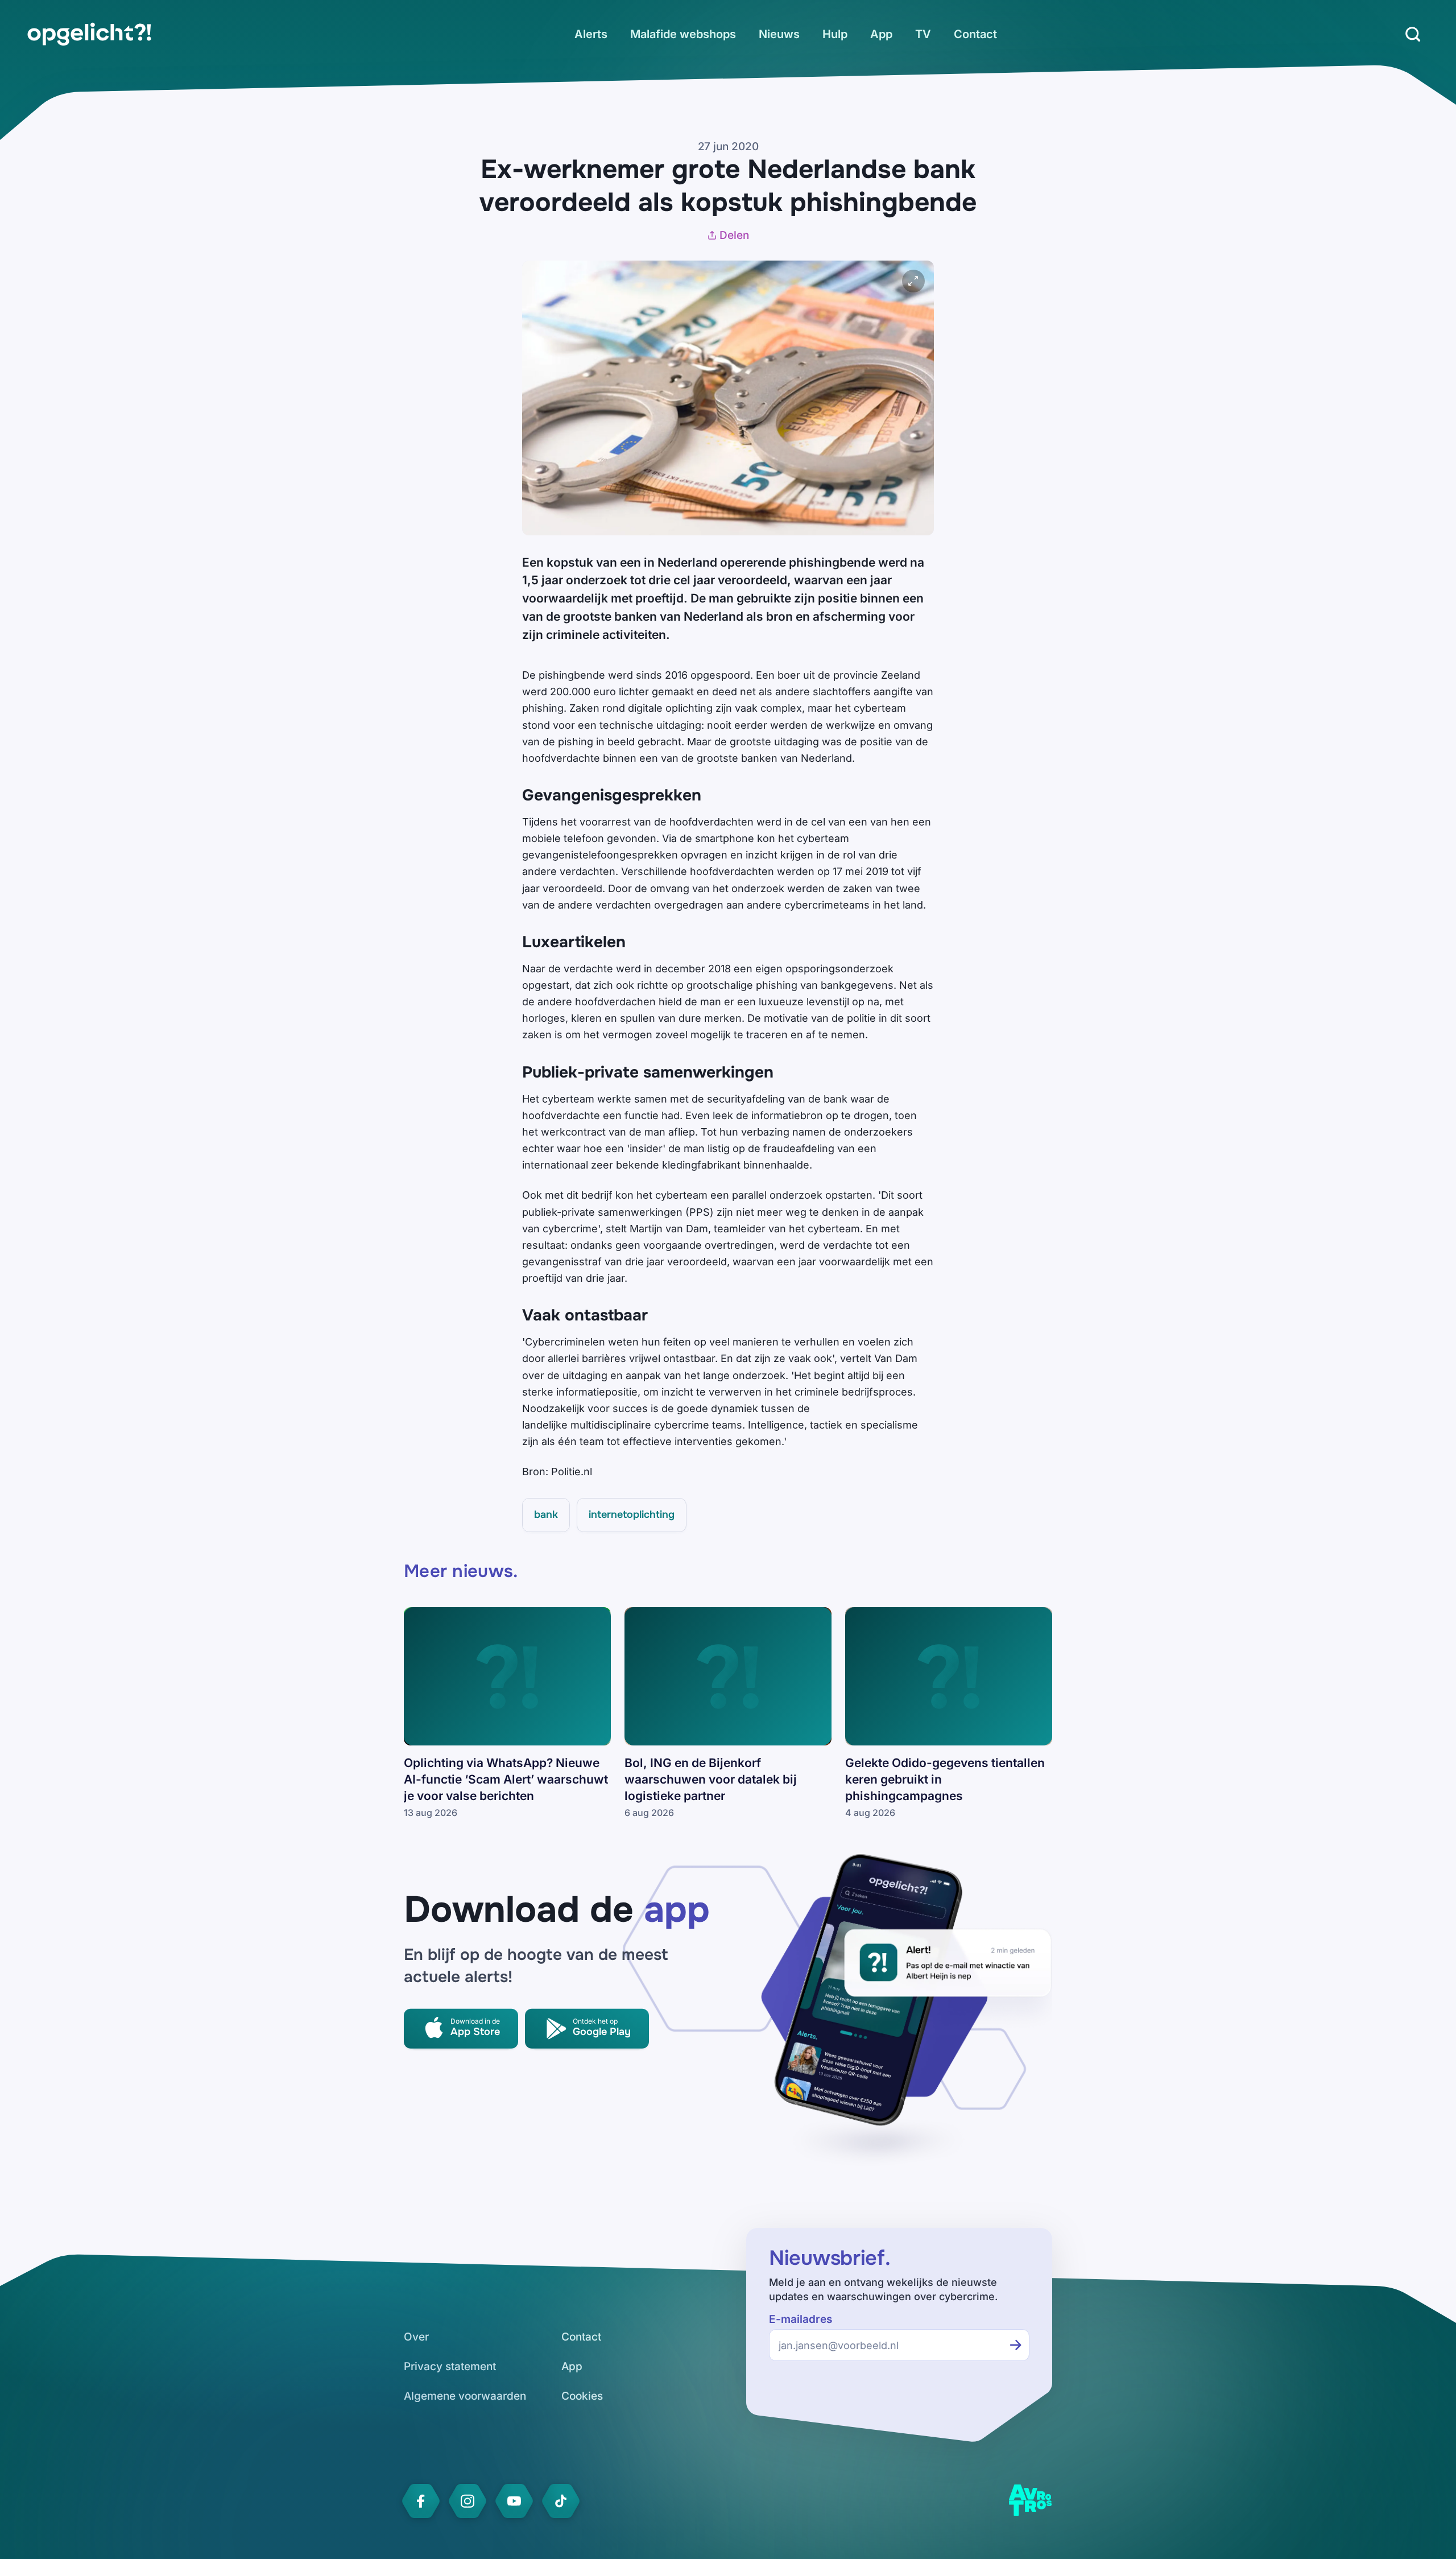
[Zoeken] (1413, 34)
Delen (734, 235)
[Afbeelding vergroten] (913, 281)
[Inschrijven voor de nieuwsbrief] (1016, 2345)
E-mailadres (801, 2319)
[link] (89, 34)
